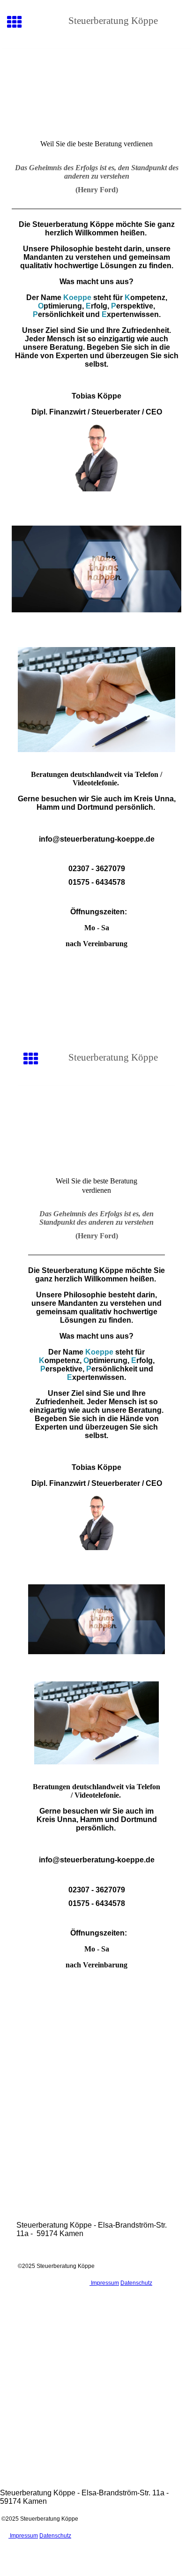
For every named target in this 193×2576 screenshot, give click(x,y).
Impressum (104, 2283)
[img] (96, 88)
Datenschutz (136, 2283)
